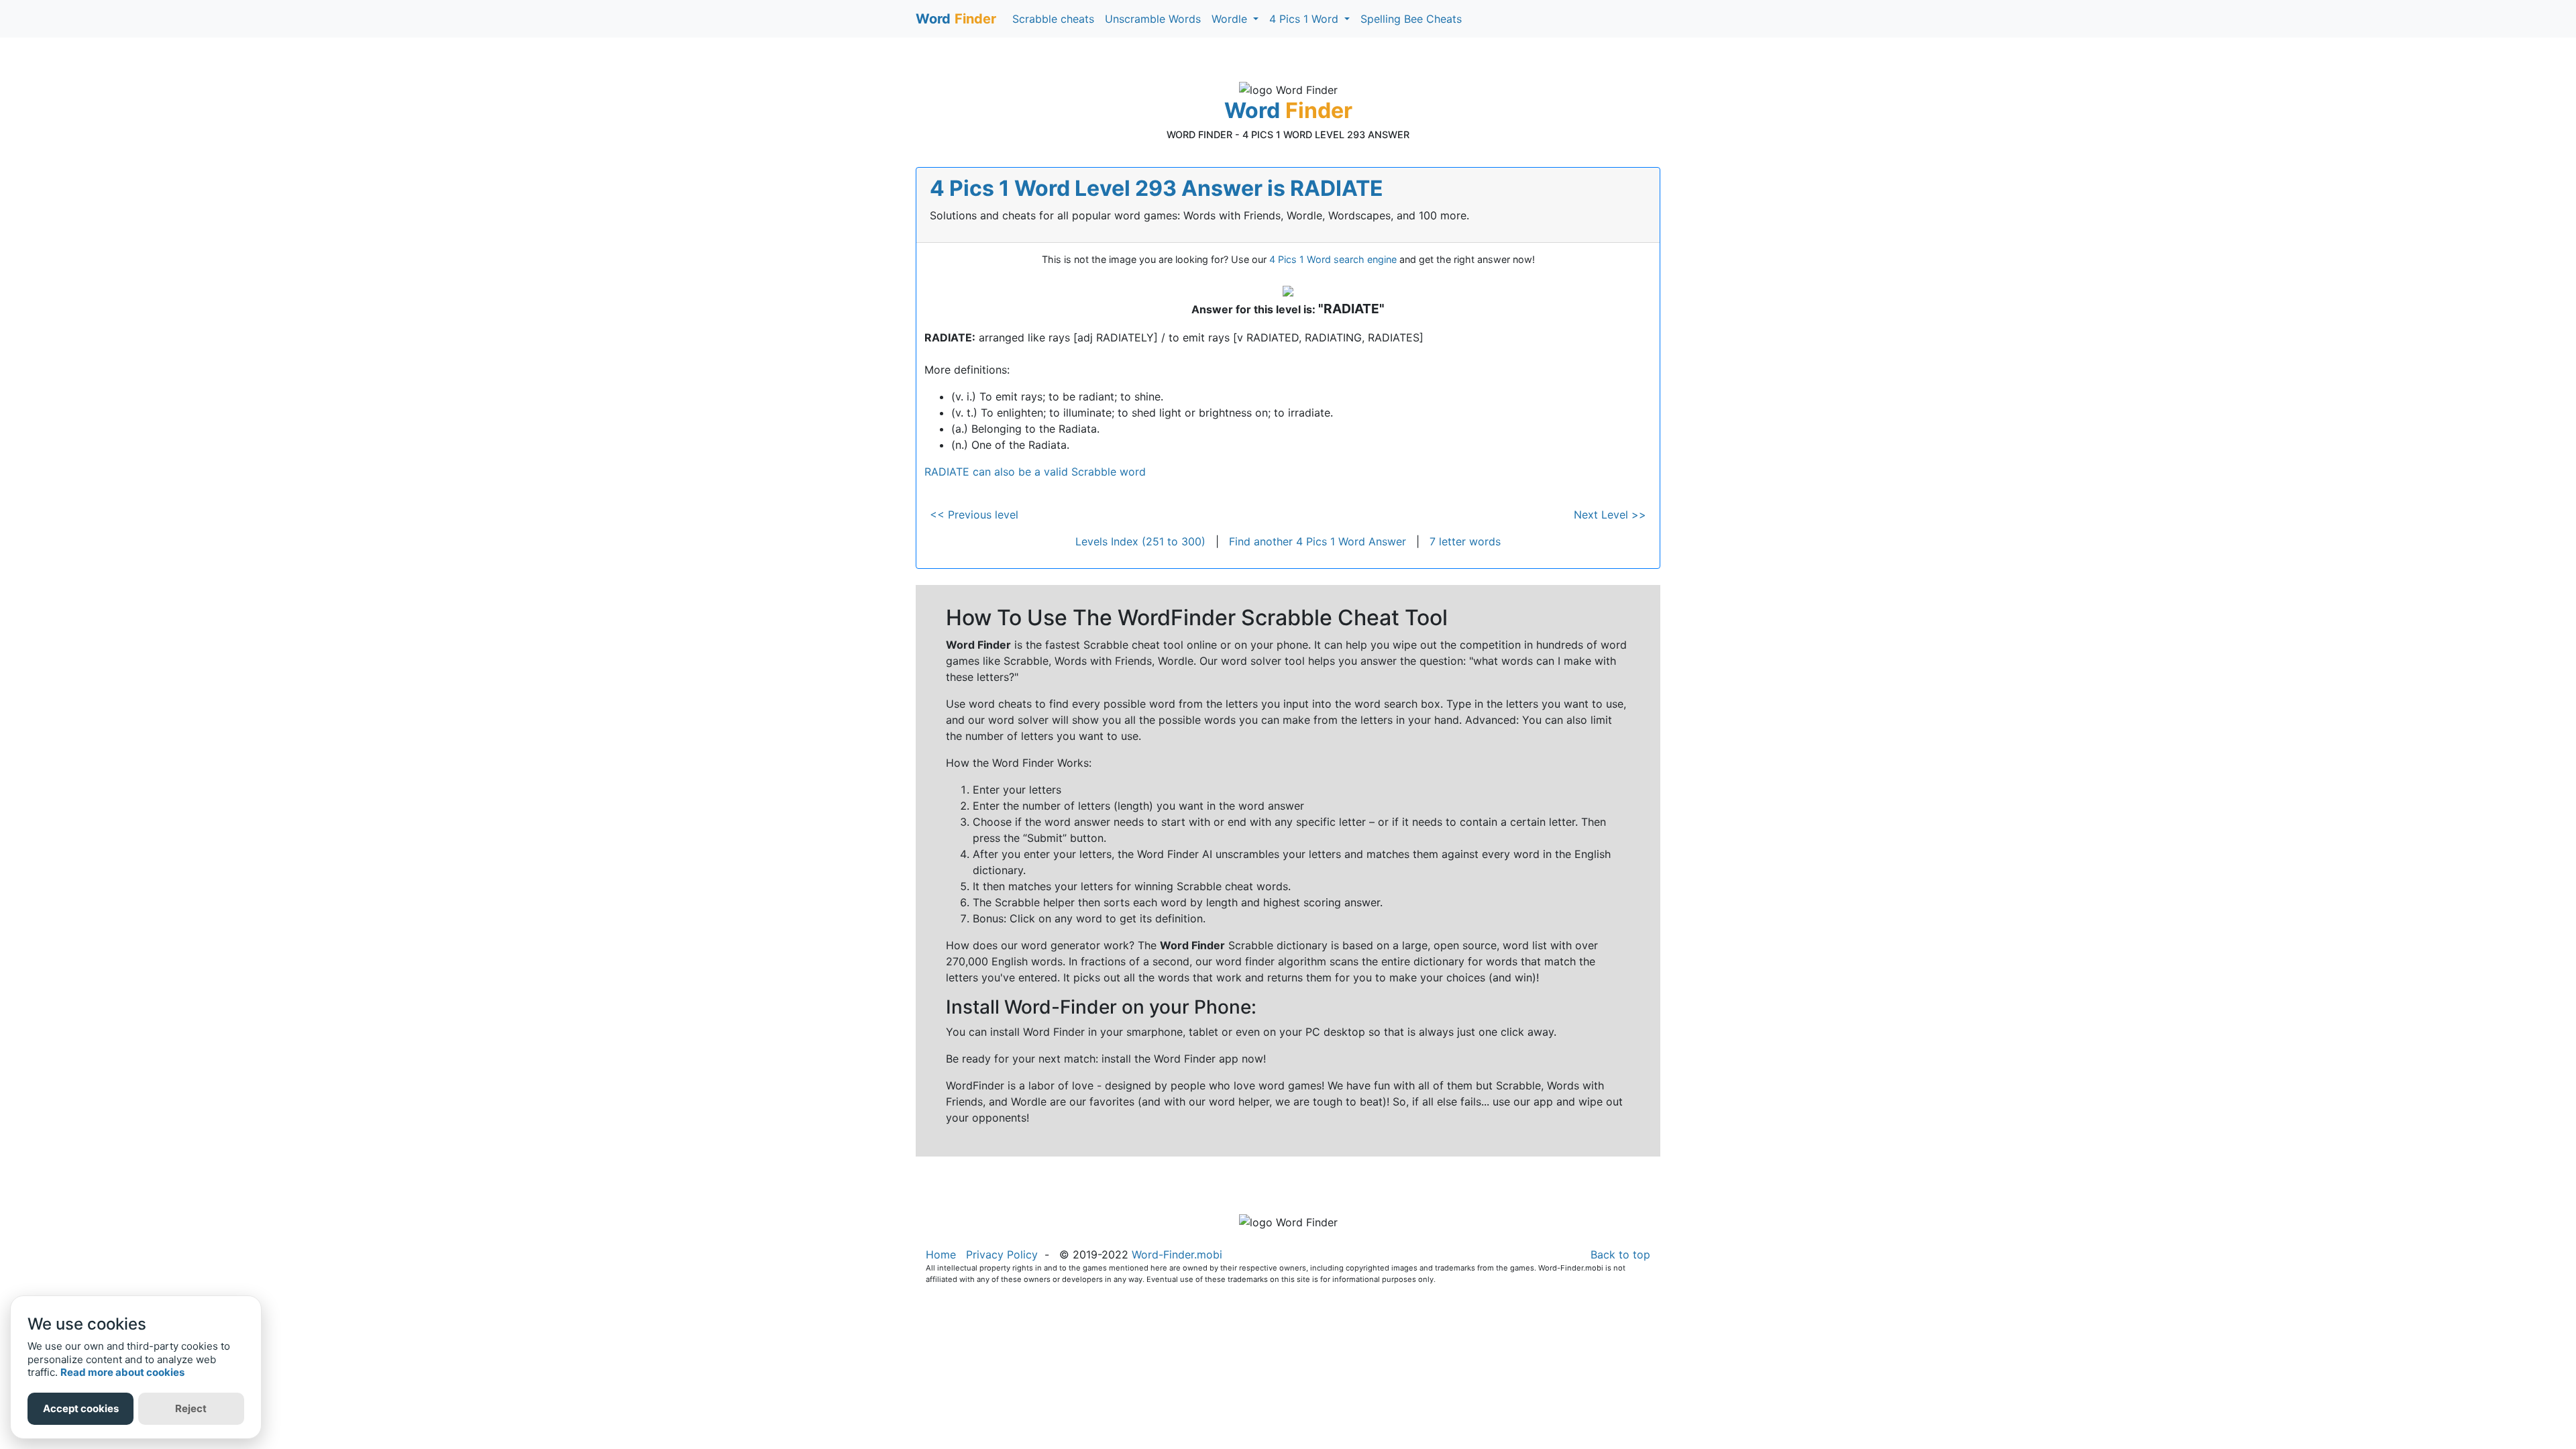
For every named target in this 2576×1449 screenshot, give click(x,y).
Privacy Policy (1002, 1254)
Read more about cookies (122, 1372)
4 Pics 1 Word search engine (1333, 259)
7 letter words (1465, 541)
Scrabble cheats (1053, 19)
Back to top (1620, 1254)
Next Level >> (1610, 515)
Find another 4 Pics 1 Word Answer (1318, 541)
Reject (191, 1408)
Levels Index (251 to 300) (1140, 541)
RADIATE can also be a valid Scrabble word (1035, 472)
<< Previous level (974, 515)
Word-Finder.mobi (1177, 1254)
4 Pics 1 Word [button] (1305, 19)
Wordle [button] (1231, 19)
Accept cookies (81, 1408)
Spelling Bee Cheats (1411, 19)
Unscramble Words (1153, 19)
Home (941, 1254)
